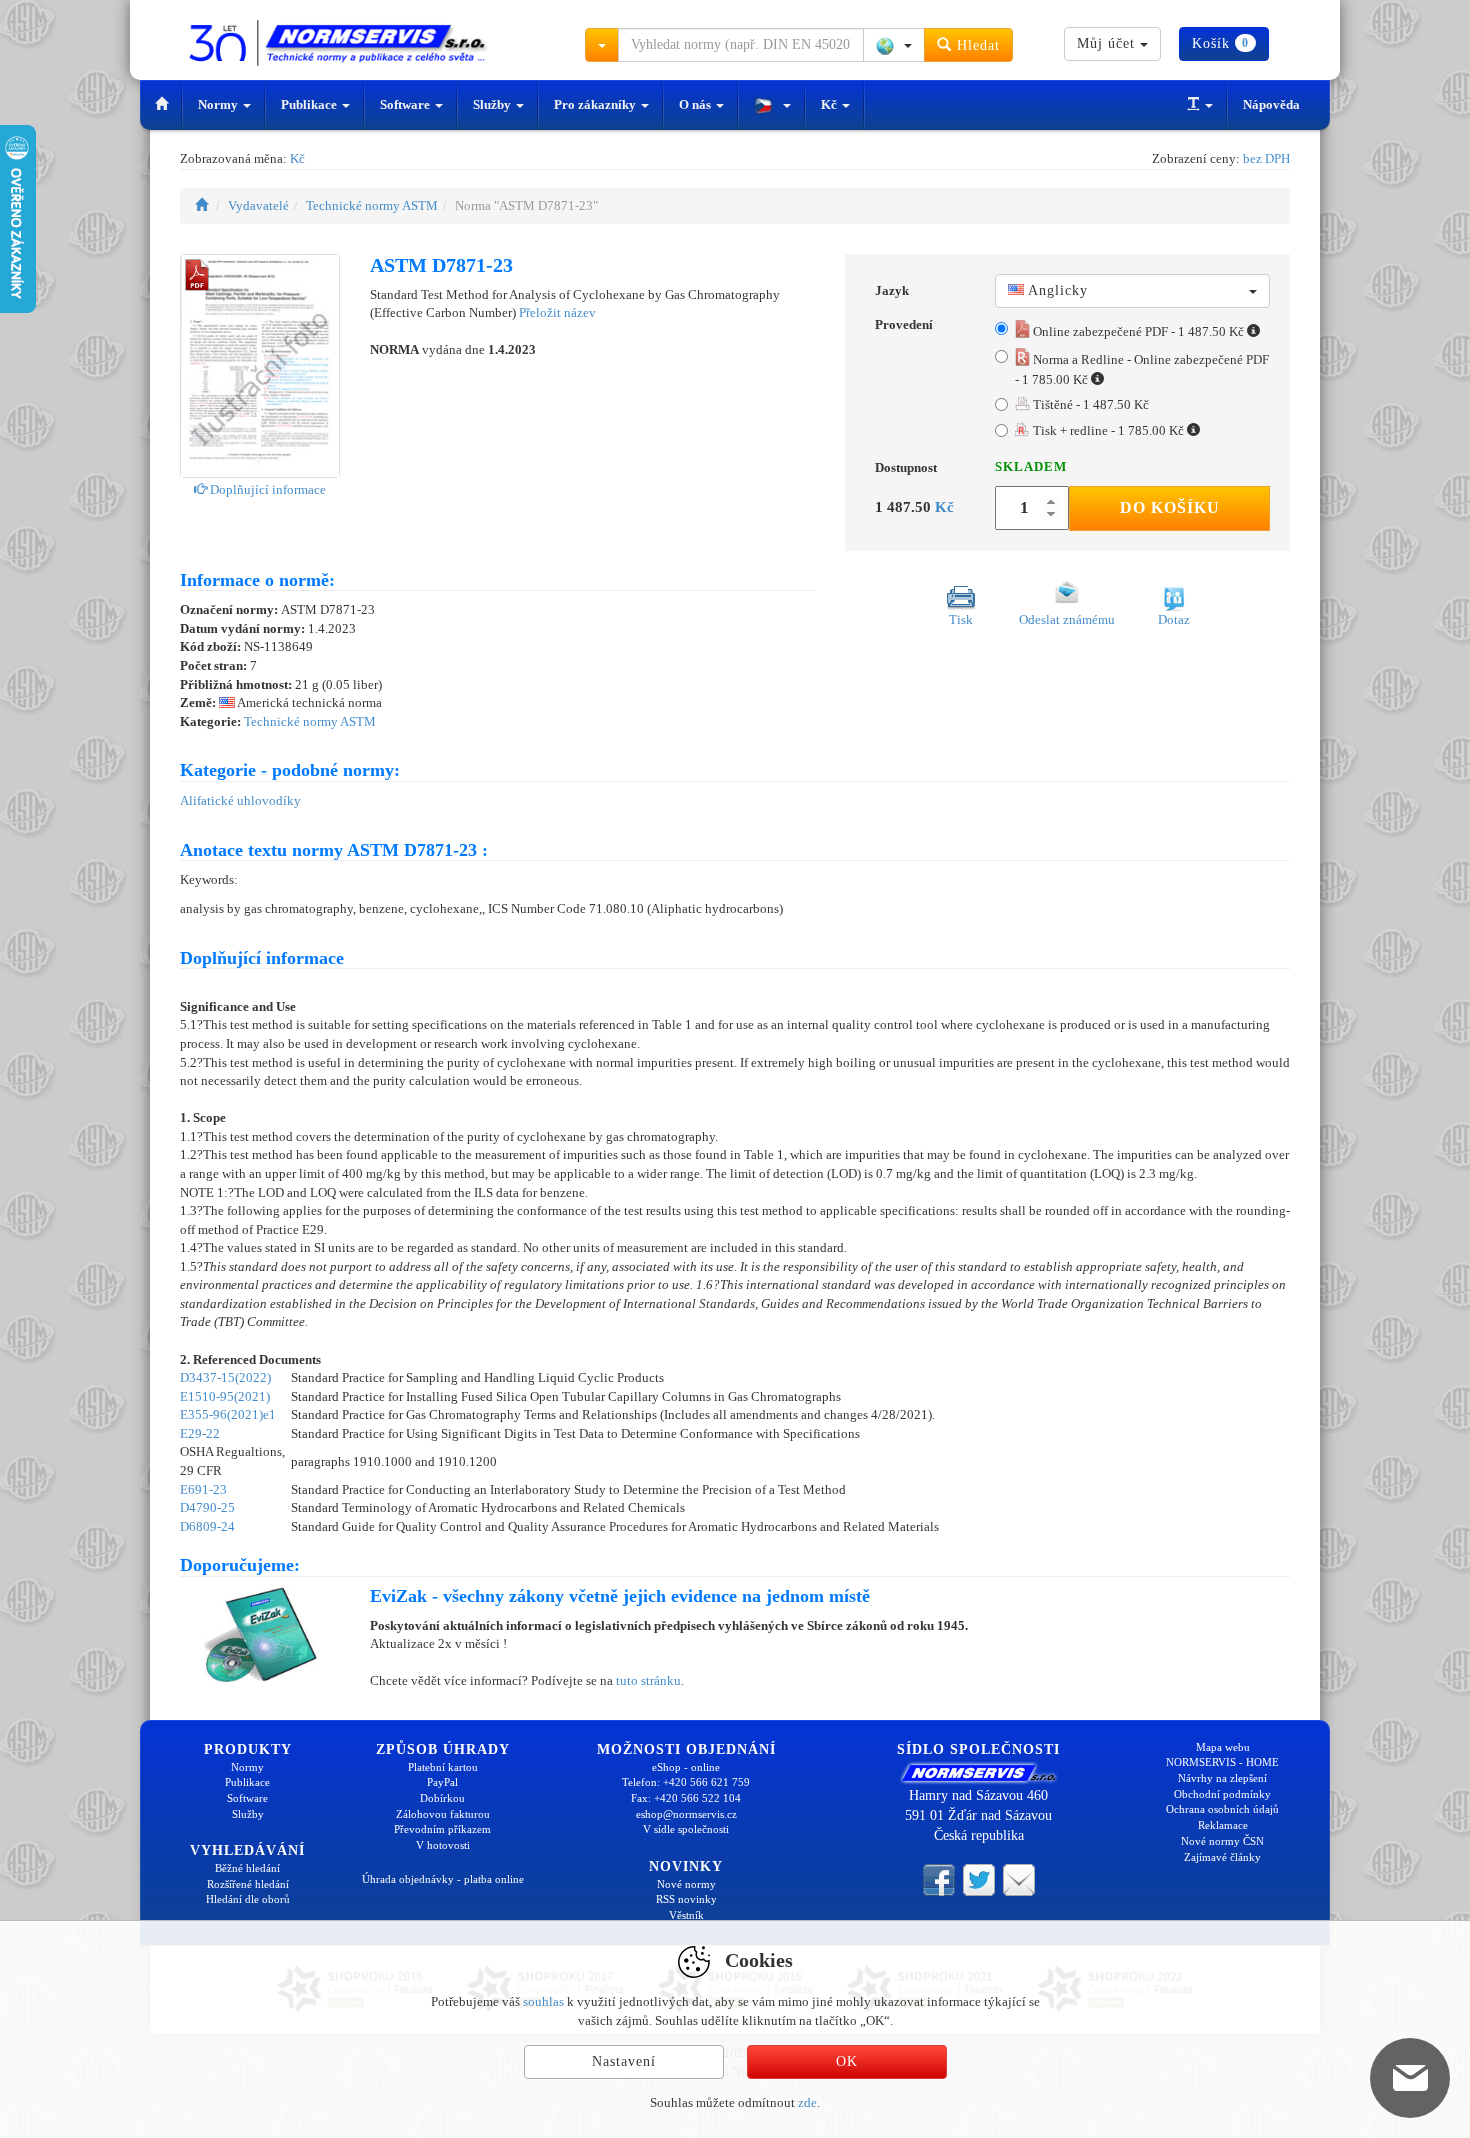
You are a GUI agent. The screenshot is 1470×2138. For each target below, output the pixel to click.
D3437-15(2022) (225, 1377)
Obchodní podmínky (1222, 1794)
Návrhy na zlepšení (1222, 1778)
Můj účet (1108, 43)
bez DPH (1266, 158)
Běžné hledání (247, 1868)
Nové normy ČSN (1222, 1841)
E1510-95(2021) (225, 1396)
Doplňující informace (266, 489)
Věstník (686, 1915)
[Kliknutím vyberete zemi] (894, 45)
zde (807, 2102)
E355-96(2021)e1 (228, 1414)
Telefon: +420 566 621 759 (686, 1782)
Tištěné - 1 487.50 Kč (1089, 404)
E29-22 (200, 1433)
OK (847, 2061)
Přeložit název (557, 312)
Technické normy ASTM (372, 205)
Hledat (976, 45)
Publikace (310, 104)
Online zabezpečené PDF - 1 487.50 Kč (1138, 331)
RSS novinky (686, 1899)
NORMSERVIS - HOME (1222, 1762)
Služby (493, 104)
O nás (696, 104)
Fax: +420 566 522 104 (686, 1798)
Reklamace (1223, 1825)
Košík (1220, 43)
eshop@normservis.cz (686, 1814)
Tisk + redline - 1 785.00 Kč (1108, 430)
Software (406, 104)
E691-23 (203, 1489)
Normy (219, 104)
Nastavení (624, 2061)
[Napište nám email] (1019, 1879)
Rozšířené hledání (248, 1884)
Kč (830, 104)
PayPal (442, 1782)
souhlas (543, 2001)
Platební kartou (443, 1767)
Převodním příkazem (442, 1829)
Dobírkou (442, 1798)
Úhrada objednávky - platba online (443, 1879)
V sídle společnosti (686, 1829)
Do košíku (1170, 507)
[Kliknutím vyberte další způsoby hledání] (602, 45)
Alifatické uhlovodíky (240, 800)
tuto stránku (648, 1680)
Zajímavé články (1222, 1857)
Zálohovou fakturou (443, 1814)
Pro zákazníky (596, 104)
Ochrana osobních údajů (1222, 1809)
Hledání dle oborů (248, 1899)
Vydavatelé (258, 205)
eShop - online (686, 1767)
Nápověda (1271, 104)
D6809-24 (207, 1526)
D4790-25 (207, 1507)
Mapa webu (1223, 1747)
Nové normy (686, 1884)
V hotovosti (443, 1845)
